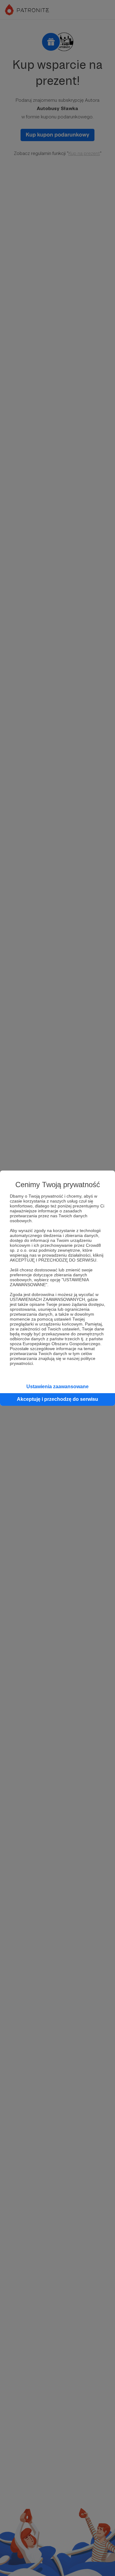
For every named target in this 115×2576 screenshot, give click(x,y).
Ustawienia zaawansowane (57, 1387)
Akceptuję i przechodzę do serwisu (57, 1399)
